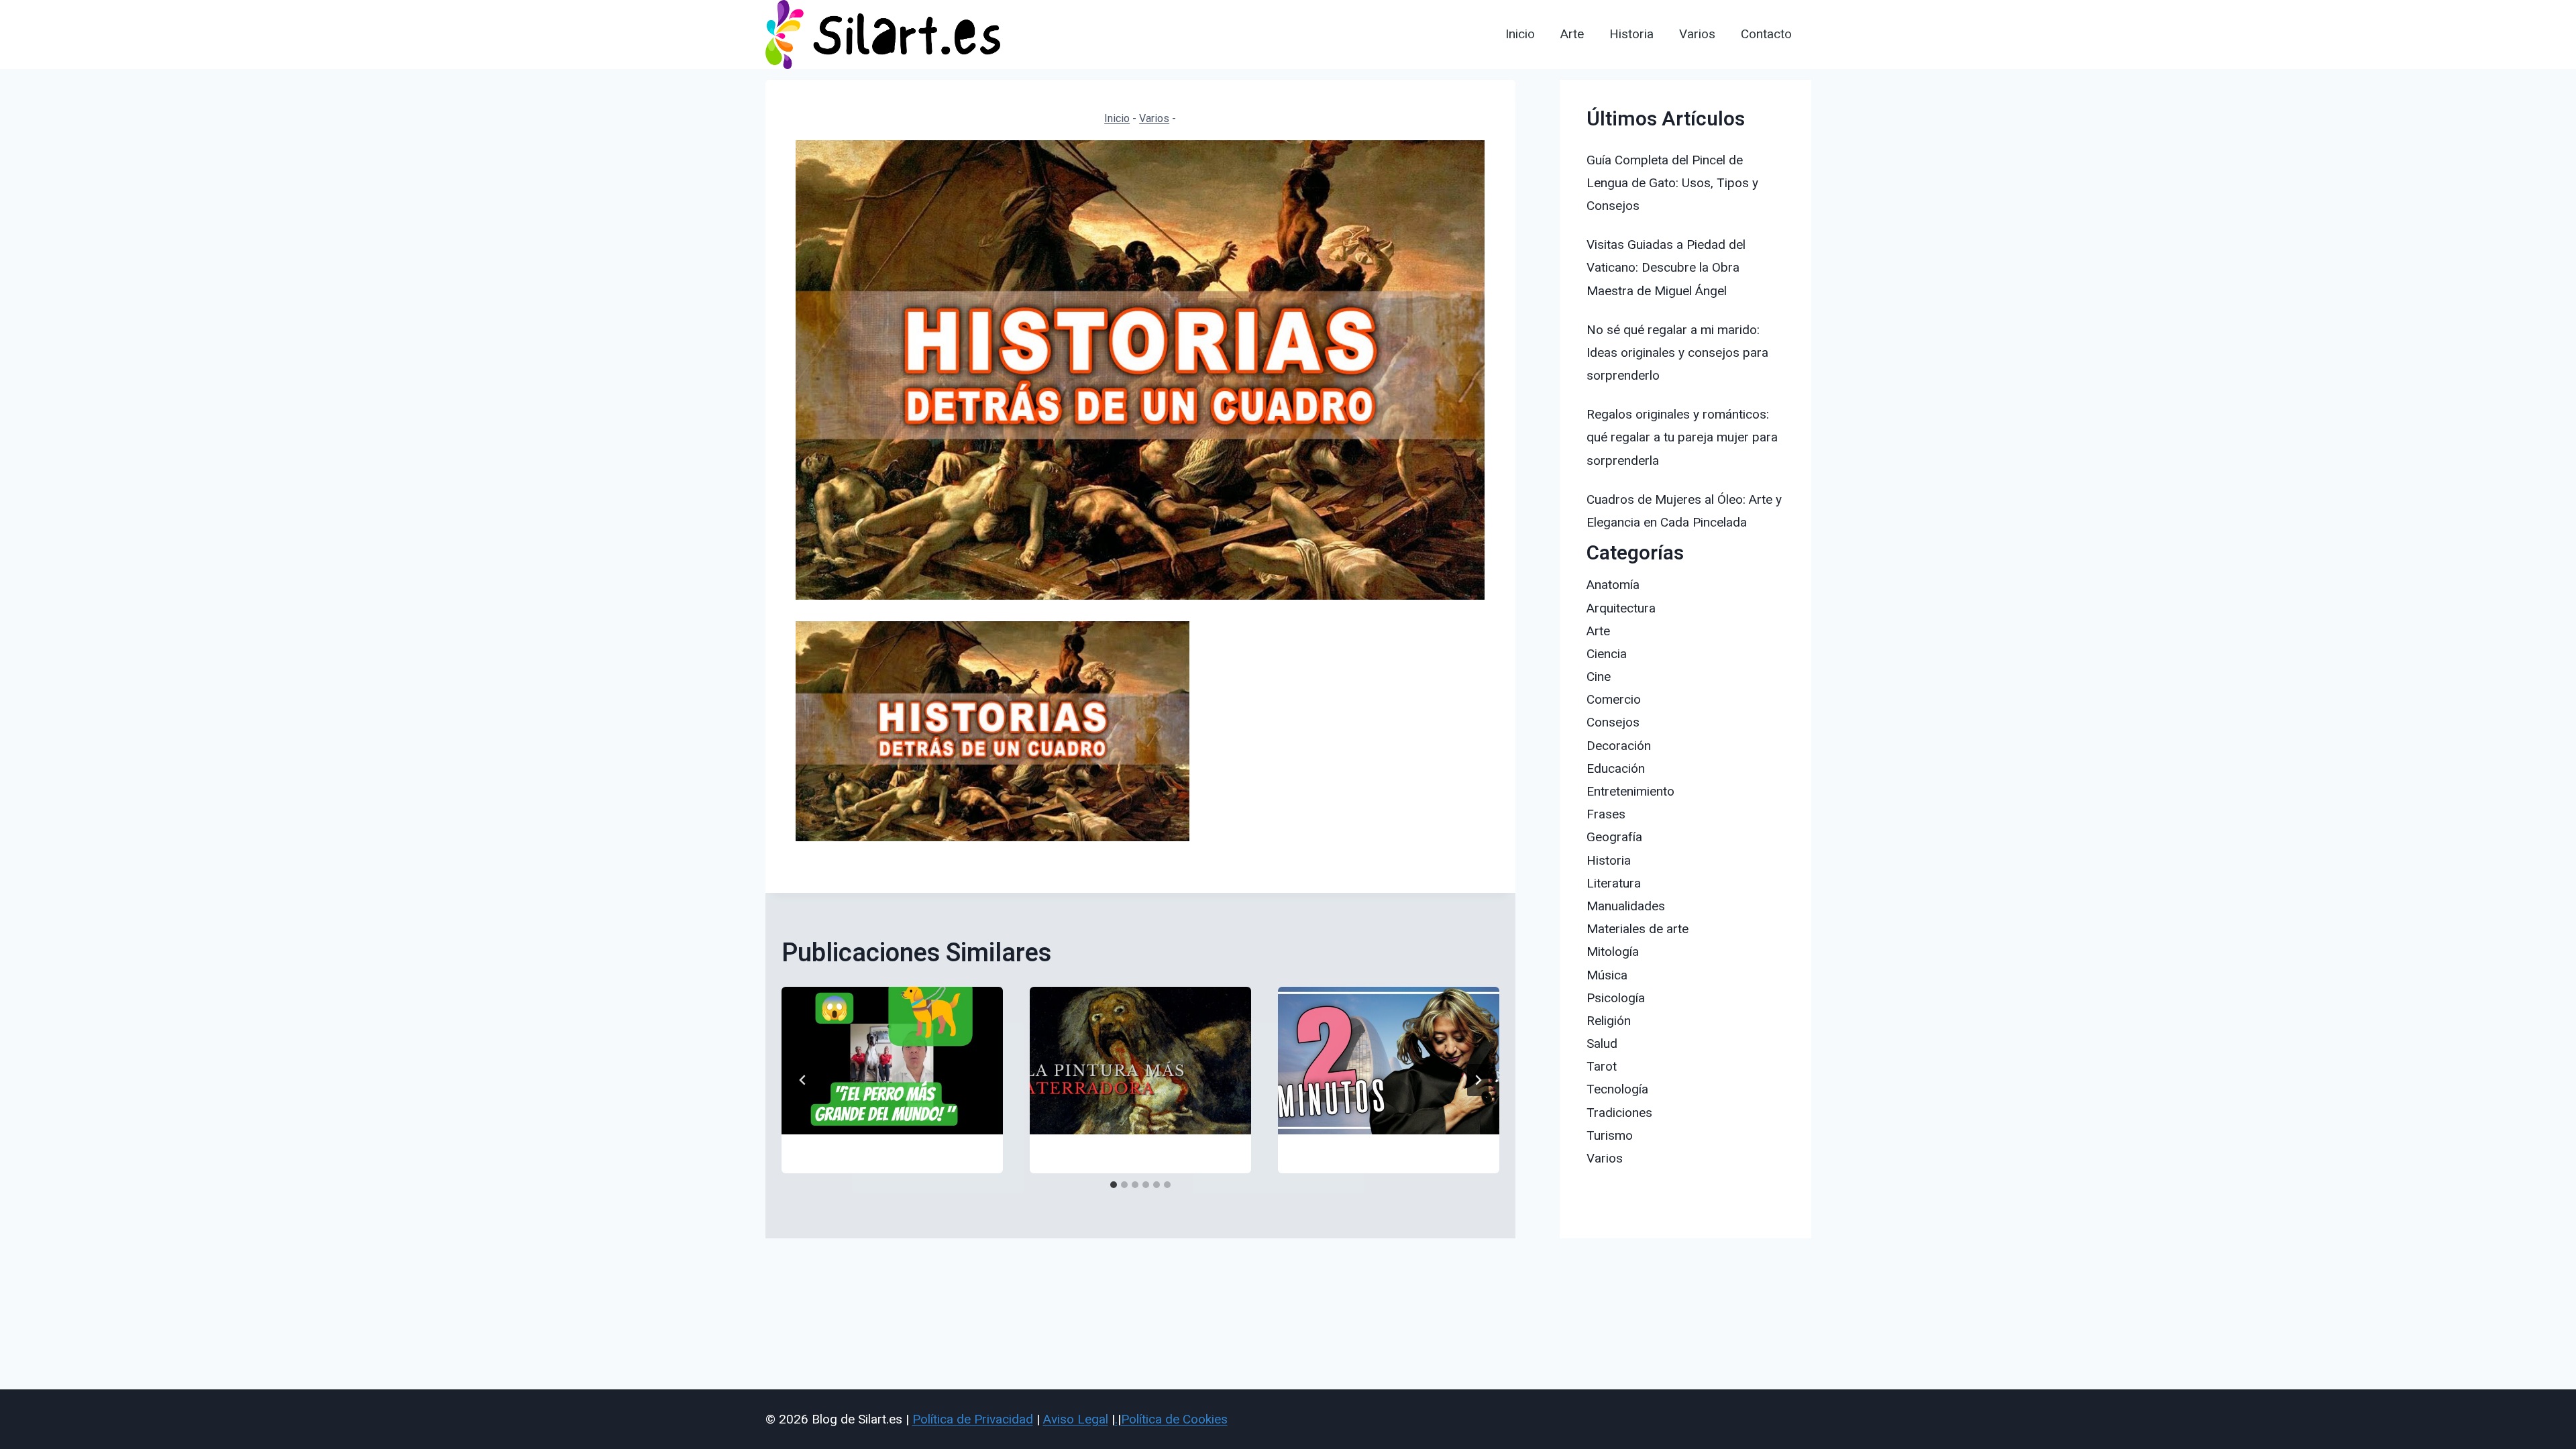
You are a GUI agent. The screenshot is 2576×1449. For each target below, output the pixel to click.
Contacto (1766, 34)
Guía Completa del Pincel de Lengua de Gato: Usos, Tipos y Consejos (1672, 183)
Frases (1606, 814)
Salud (1602, 1043)
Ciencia (1607, 654)
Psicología (1616, 998)
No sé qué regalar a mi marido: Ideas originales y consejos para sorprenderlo (1677, 353)
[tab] (1114, 1185)
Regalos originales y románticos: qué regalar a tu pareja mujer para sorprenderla (1682, 437)
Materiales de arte (1638, 929)
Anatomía (1613, 585)
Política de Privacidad (973, 1419)
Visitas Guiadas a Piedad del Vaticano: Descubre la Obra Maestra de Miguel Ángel (1666, 267)
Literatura (1614, 883)
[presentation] (892, 1061)
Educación (1616, 768)
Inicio (1520, 34)
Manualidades (1626, 906)
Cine (1599, 677)
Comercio (1614, 699)
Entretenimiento (1630, 791)
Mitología (1613, 952)
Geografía (1614, 837)
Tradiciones (1619, 1113)
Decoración (1619, 746)
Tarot (1602, 1066)
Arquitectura (1621, 608)
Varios (1697, 34)
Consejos (1613, 722)
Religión (1609, 1021)
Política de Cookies (1174, 1419)
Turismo (1610, 1135)
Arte (1572, 34)
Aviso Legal (1076, 1419)
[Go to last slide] (803, 1080)
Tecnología (1617, 1089)
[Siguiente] (1478, 1080)
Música (1607, 975)
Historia (1631, 34)
